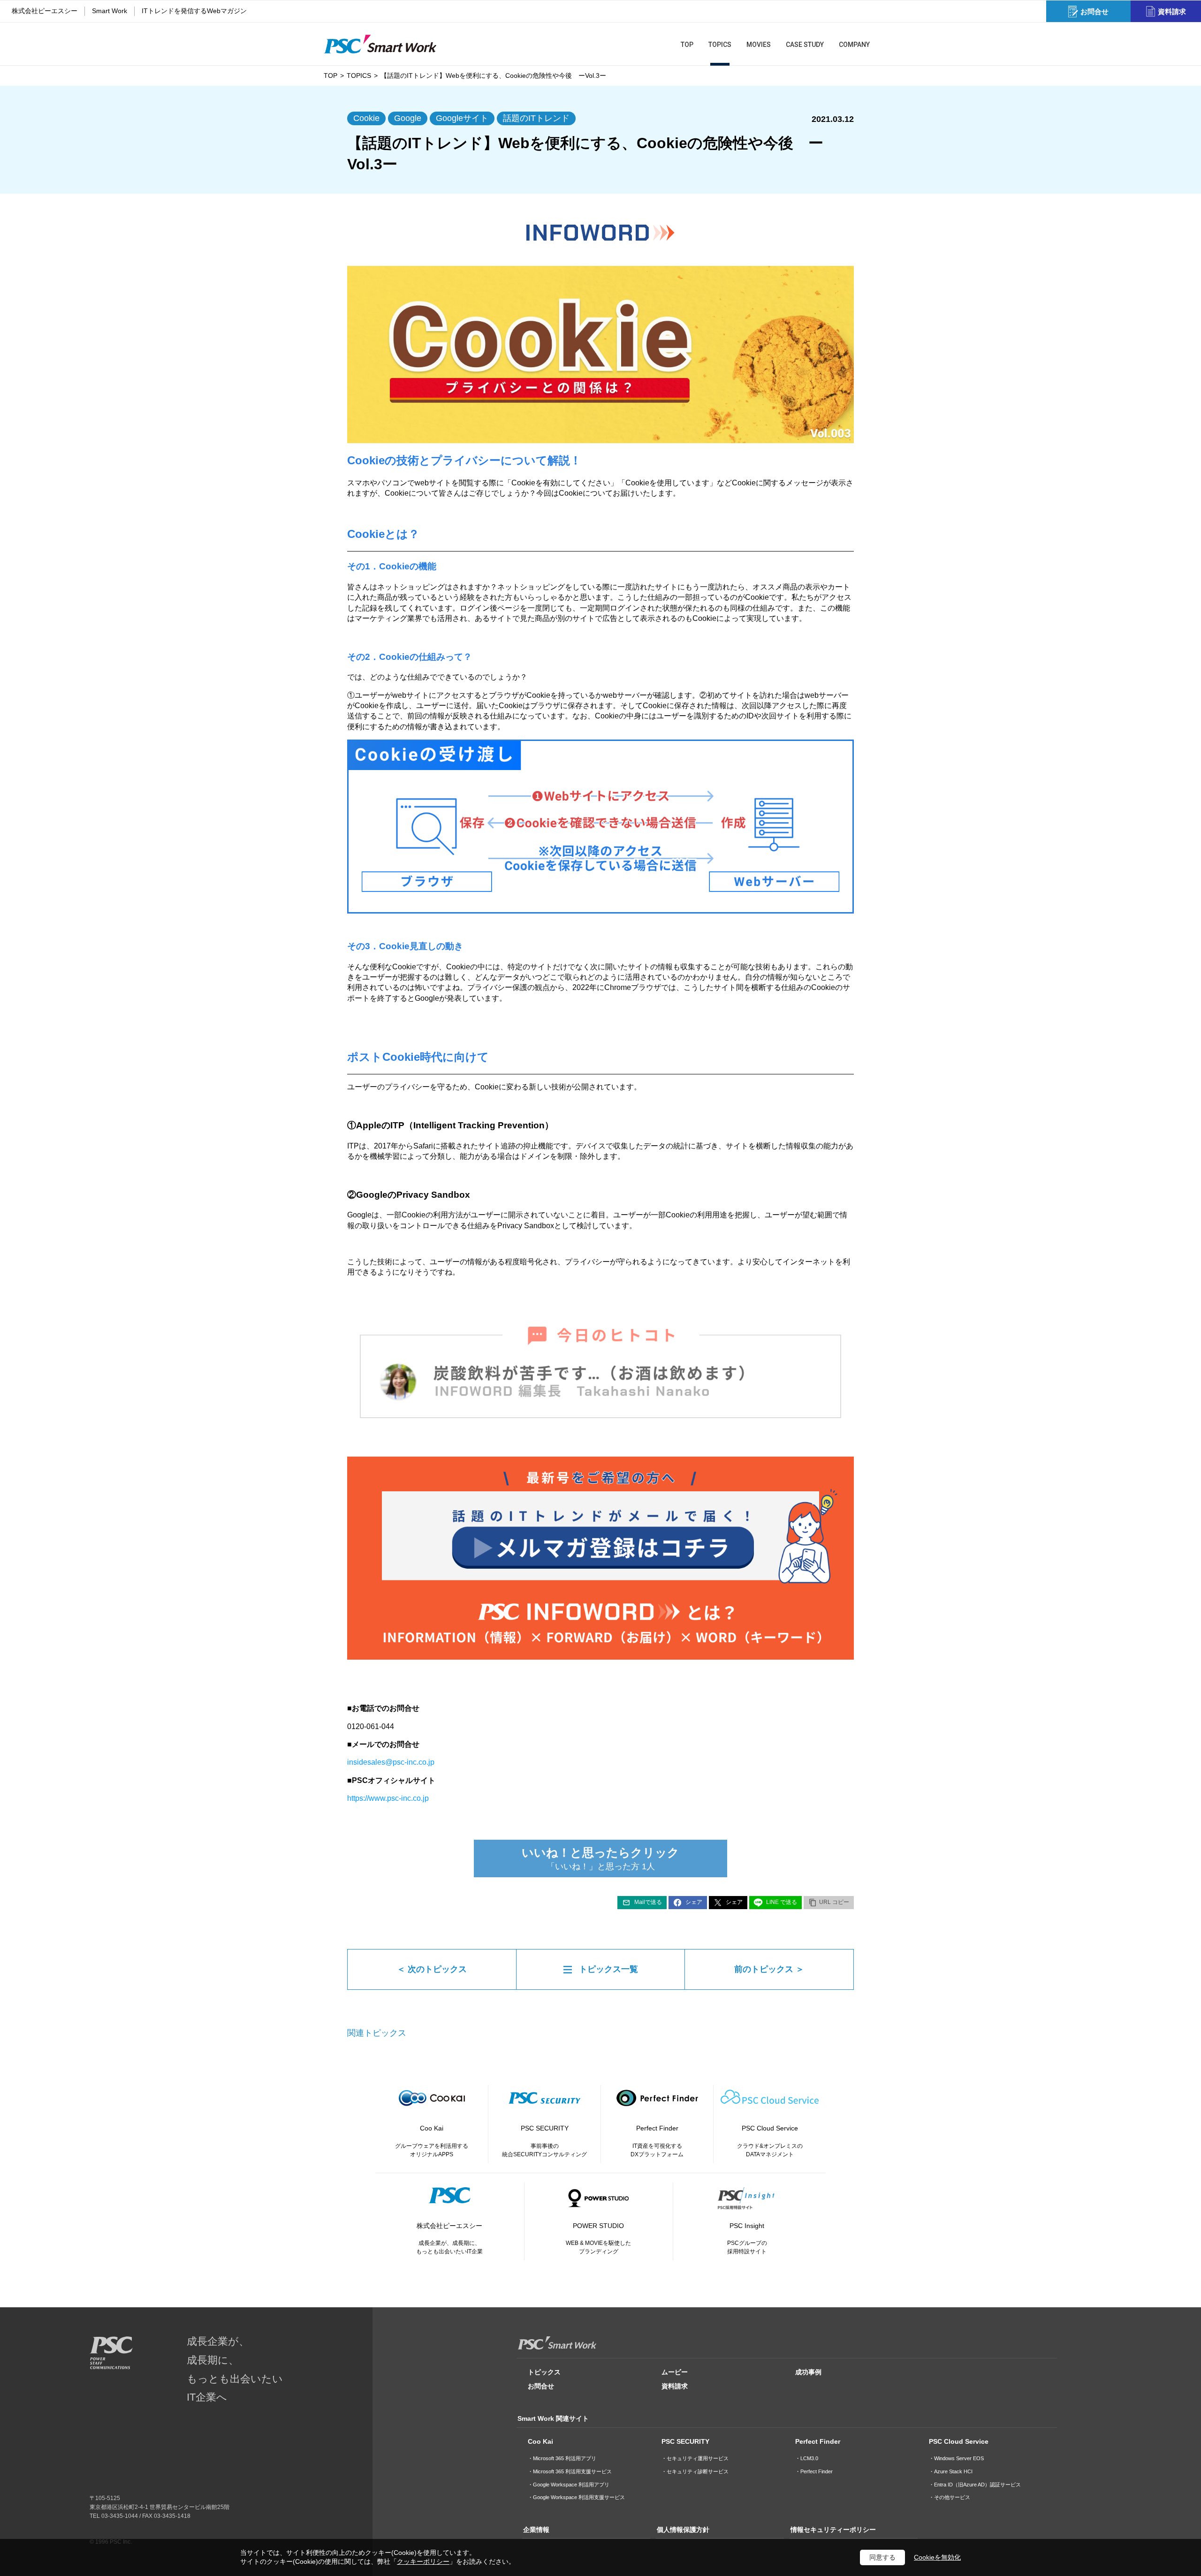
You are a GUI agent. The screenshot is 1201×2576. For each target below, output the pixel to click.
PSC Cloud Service (959, 2441)
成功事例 (808, 2372)
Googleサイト (462, 118)
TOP (331, 76)
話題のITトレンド (536, 118)
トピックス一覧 (608, 1969)
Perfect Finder (818, 2441)
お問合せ (541, 2386)
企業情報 (536, 2530)
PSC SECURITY (685, 2441)
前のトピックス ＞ (769, 1969)
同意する (882, 2557)
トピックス (544, 2372)
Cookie (366, 118)
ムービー (675, 2372)
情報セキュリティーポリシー (833, 2530)
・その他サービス (950, 2497)
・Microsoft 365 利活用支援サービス (570, 2471)
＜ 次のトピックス (432, 1969)
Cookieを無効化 (937, 2557)
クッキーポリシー (423, 2561)
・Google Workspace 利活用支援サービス (576, 2497)
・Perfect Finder (814, 2471)
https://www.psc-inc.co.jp (388, 1798)
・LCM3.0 (807, 2458)
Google (408, 118)
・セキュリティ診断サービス (695, 2471)
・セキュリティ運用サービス (695, 2458)
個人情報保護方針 (683, 2530)
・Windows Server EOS (956, 2458)
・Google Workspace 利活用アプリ (569, 2485)
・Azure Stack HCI (951, 2471)
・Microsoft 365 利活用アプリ (562, 2458)
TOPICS (359, 76)
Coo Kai (540, 2441)
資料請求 (675, 2386)
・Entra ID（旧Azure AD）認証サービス (975, 2485)
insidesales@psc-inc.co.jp (391, 1762)
